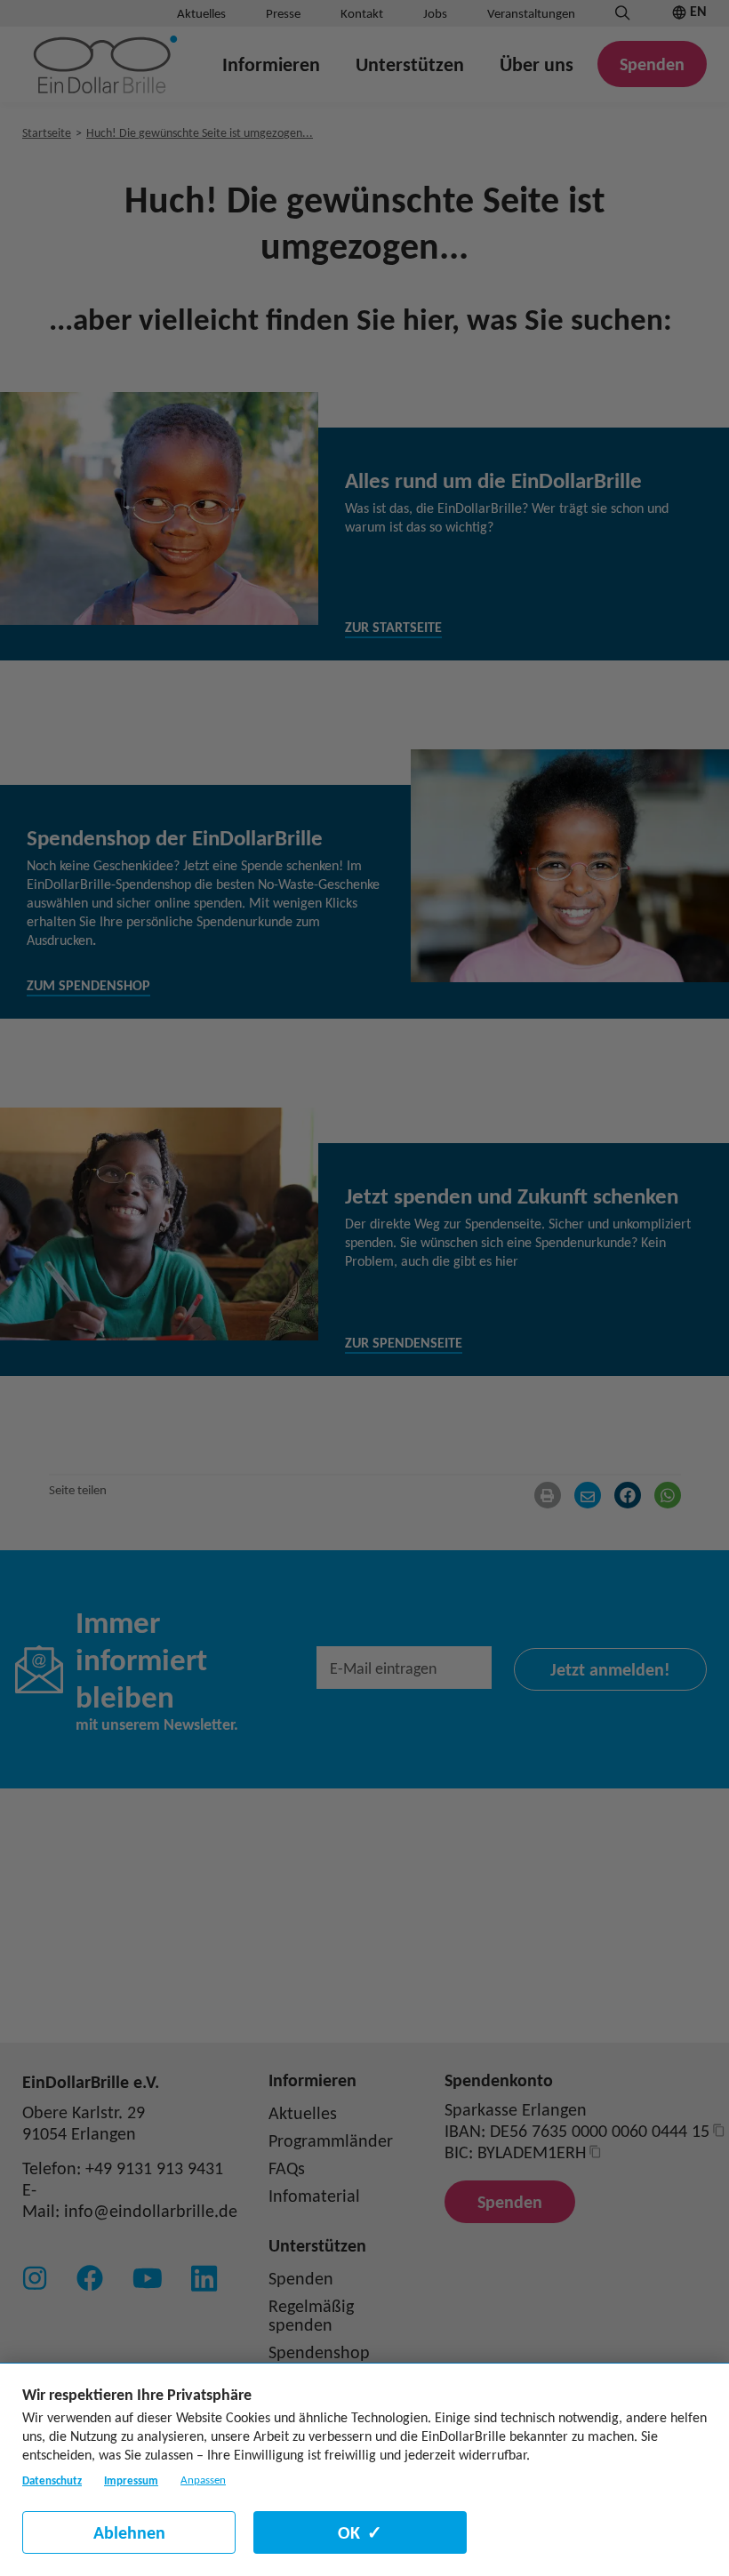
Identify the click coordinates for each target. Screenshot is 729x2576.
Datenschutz (52, 2480)
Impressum (131, 2480)
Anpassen (203, 2480)
